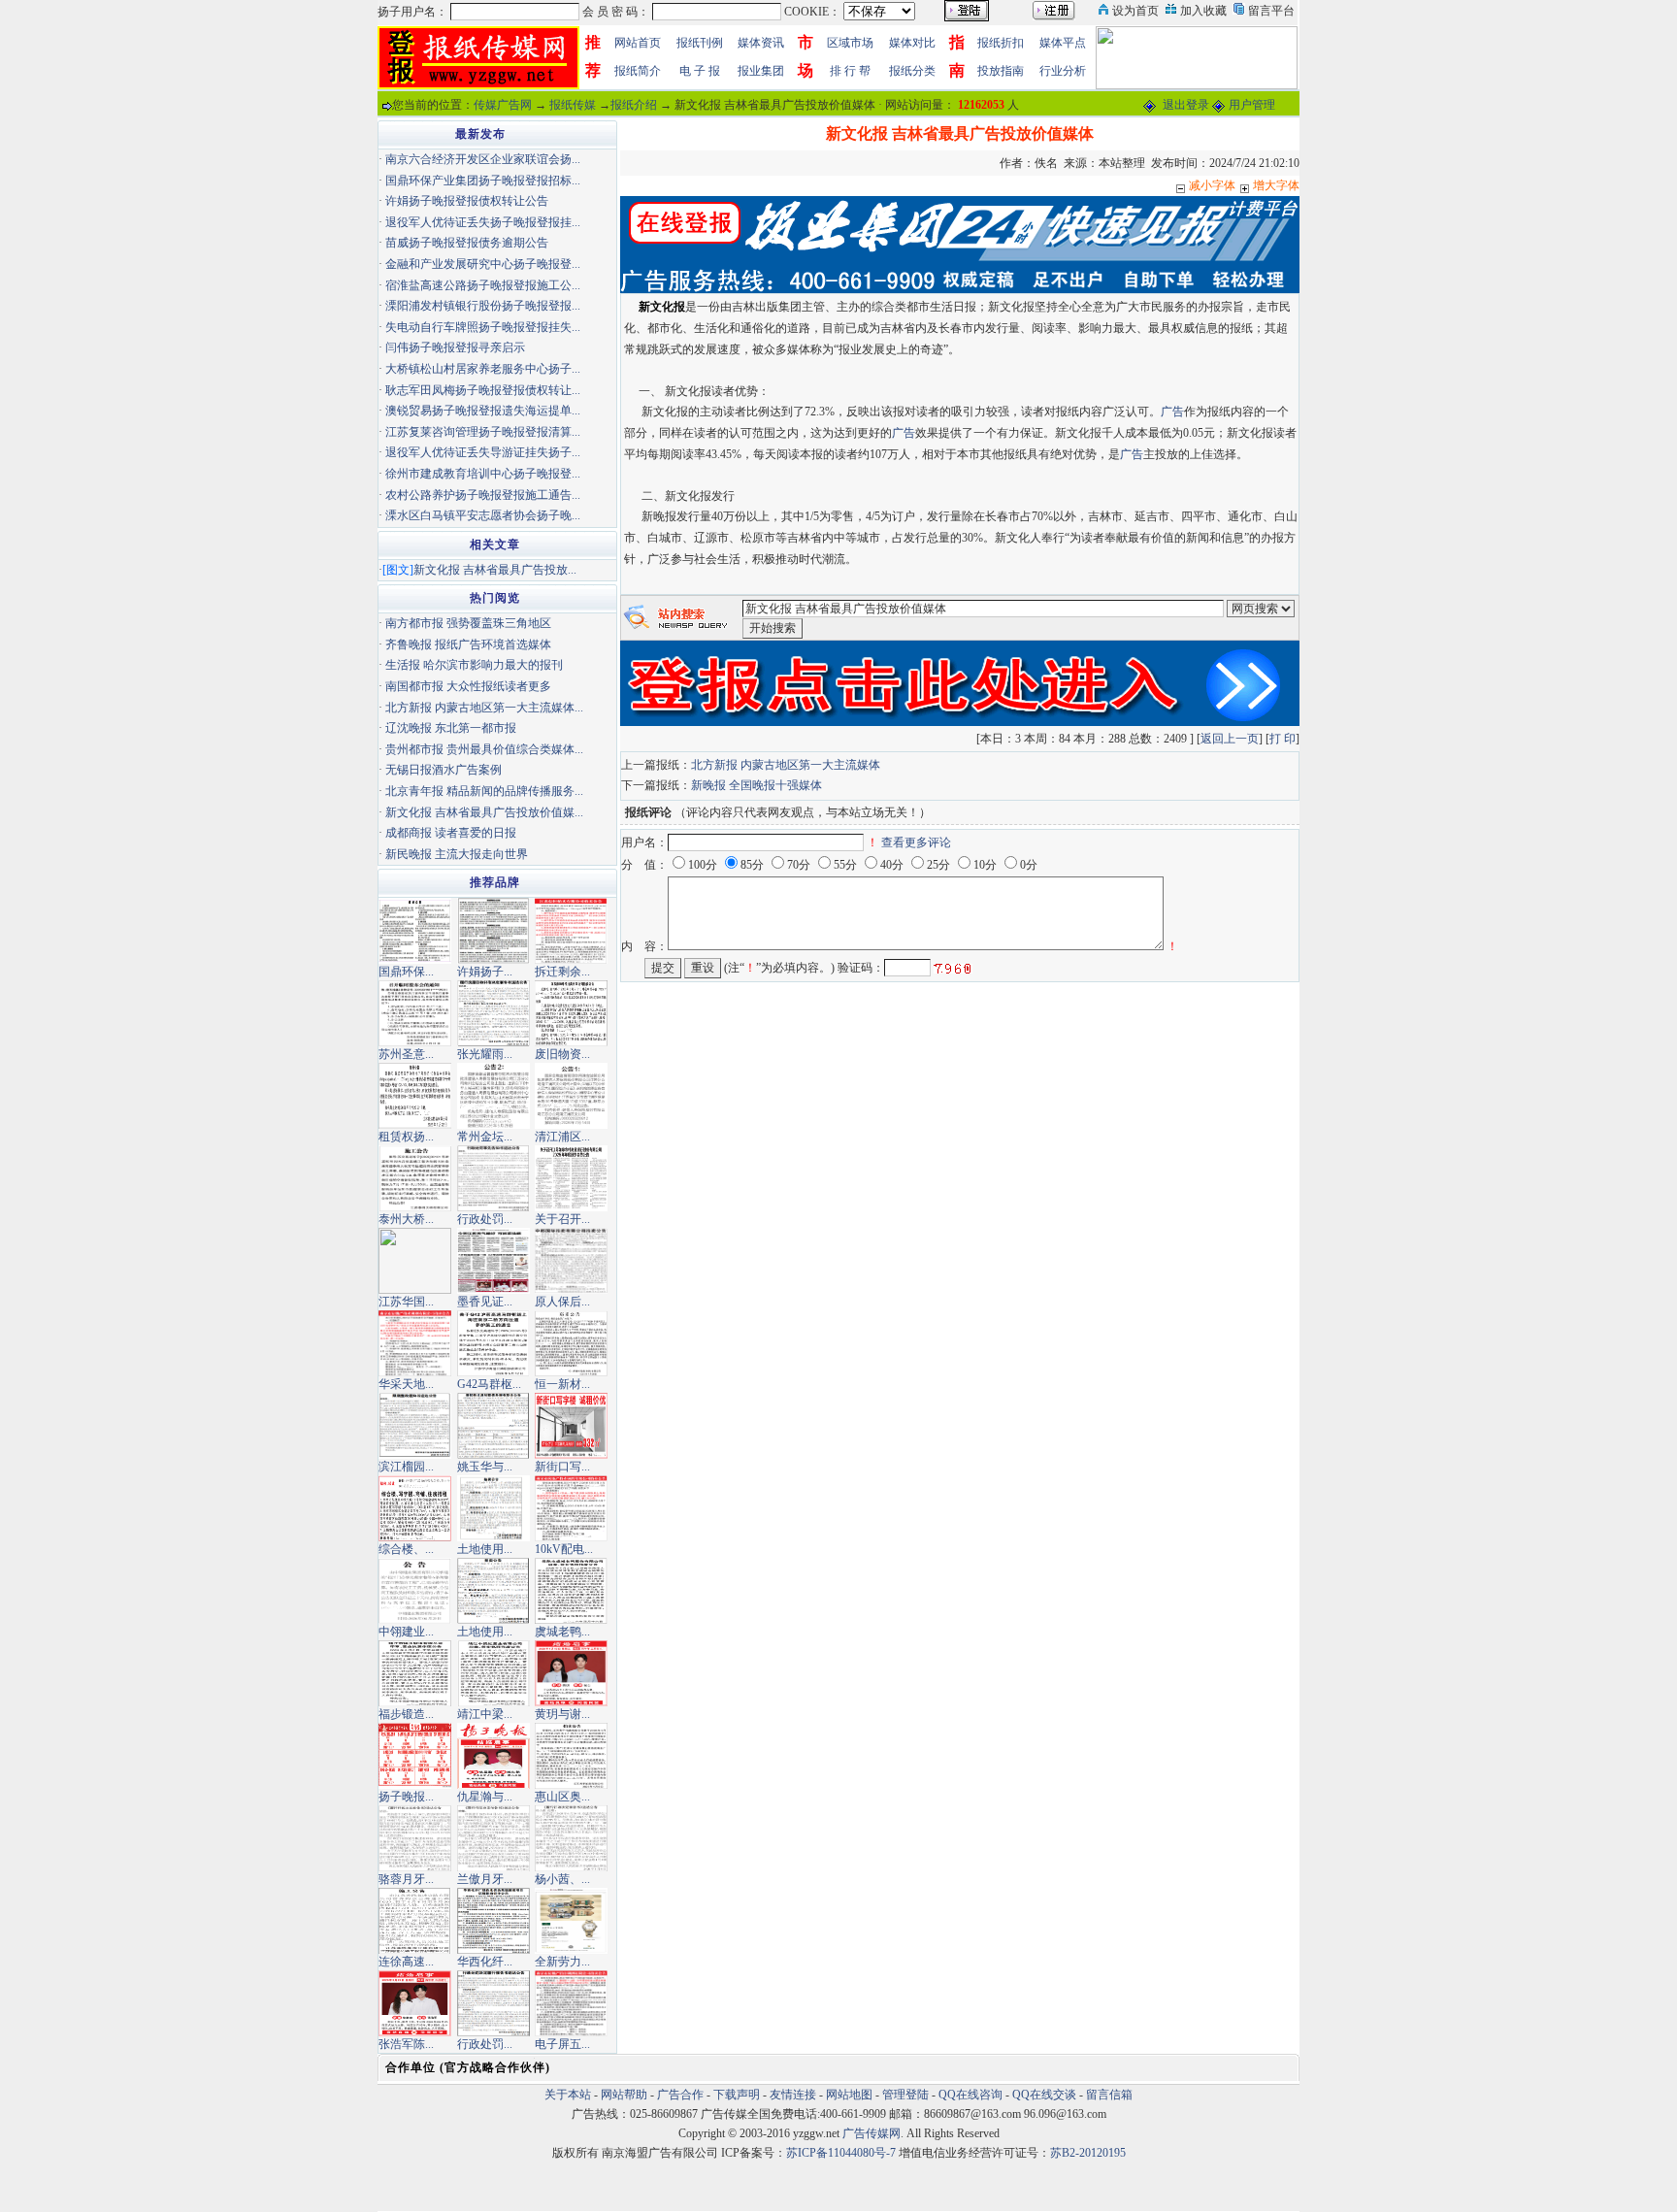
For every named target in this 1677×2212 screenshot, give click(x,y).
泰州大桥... (406, 1219)
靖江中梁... (485, 1714)
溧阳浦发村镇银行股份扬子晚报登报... (483, 306)
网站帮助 (624, 2095)
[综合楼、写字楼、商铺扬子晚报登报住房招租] (415, 1507)
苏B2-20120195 (1088, 2153)
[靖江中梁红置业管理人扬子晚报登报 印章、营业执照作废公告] (493, 1672)
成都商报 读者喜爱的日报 (451, 833)
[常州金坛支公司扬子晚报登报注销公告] (493, 1095)
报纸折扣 (1001, 43)
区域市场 (850, 43)
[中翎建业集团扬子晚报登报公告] (415, 1590)
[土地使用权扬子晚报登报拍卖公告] (493, 1590)
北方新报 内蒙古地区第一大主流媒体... (484, 708)
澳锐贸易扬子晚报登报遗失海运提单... (483, 411)
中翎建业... (406, 1632)
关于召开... (562, 1219)
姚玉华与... (485, 1467)
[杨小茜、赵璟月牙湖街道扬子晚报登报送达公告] (571, 1837)
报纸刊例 (700, 43)
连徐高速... (406, 1962)
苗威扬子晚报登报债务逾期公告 (467, 243)
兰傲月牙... (485, 1879)
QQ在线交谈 (1044, 2095)
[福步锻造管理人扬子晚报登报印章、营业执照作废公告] (415, 1672)
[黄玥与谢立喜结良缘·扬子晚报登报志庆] (571, 1672)
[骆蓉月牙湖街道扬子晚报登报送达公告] (415, 1837)
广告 (1172, 412)
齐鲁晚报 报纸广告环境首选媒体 (468, 644)
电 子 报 (700, 71)
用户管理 (1252, 105)
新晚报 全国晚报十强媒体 (756, 785)
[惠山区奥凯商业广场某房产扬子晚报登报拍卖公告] (571, 1755)
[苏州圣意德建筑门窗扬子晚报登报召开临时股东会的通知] (415, 1012)
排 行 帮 (850, 71)
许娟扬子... (485, 972)
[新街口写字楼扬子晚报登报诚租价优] (571, 1425)
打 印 (1282, 739)
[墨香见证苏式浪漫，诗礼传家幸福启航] (493, 1260)
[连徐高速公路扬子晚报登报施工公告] (415, 1920)
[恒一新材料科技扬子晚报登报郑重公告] (571, 1342)
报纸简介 (638, 71)
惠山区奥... (562, 1797)
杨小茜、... (562, 1879)
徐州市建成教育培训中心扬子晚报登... (483, 474)
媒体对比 (912, 43)
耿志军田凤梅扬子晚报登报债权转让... (483, 390)
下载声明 (737, 2095)
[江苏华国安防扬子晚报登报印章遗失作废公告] (415, 1260)
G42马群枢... (489, 1384)
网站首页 (638, 43)
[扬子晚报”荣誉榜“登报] (415, 1755)
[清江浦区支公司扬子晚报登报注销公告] (571, 1095)
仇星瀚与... (485, 1797)
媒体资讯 (761, 43)
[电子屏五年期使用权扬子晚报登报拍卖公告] (571, 2002)
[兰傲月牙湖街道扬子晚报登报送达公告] (493, 1837)
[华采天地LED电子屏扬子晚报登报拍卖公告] (415, 1342)
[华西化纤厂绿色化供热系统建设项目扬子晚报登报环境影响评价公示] (493, 1920)
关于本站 (568, 2095)
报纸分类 (912, 71)
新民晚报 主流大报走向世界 (457, 854)
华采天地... (406, 1384)
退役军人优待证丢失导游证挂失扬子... (483, 452)
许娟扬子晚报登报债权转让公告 (467, 201)
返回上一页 (1230, 739)
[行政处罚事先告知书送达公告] (493, 1177)
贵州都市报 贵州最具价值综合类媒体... (484, 749)
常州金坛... (485, 1137)
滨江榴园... (406, 1467)
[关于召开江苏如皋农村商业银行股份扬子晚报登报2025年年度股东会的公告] (571, 1177)
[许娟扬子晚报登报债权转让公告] (493, 930)
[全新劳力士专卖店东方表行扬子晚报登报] (571, 1920)
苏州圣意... (406, 1054)
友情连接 (793, 2095)
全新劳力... (562, 1962)
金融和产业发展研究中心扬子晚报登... (483, 264)
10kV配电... (564, 1549)
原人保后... (562, 1302)
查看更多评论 (916, 842)
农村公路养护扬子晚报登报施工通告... (483, 495)
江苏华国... (406, 1302)
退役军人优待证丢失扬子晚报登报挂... (483, 222)
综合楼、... (406, 1549)
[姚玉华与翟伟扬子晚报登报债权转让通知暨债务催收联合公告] (493, 1425)
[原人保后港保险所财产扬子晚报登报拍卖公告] (571, 1260)
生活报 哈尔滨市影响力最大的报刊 (474, 665)
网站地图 (849, 2095)
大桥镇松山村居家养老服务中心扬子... (483, 369)
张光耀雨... (485, 1054)
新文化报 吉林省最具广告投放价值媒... (484, 812)
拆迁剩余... (562, 972)
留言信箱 (1109, 2095)
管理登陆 (905, 2095)
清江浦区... (562, 1137)
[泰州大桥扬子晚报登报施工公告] (415, 1177)
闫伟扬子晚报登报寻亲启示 (455, 347)
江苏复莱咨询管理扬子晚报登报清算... (483, 432)
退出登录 (1186, 105)
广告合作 (680, 2095)
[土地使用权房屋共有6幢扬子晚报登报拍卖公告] (493, 1507)
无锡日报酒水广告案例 (444, 770)
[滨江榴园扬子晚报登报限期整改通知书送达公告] (415, 1425)
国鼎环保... (406, 972)
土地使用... (485, 1549)
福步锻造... (406, 1714)
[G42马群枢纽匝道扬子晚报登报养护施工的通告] (493, 1342)
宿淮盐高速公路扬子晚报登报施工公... (483, 285)
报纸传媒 (573, 105)
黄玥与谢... (562, 1714)
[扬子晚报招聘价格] (1197, 56)
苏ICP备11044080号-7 (841, 2153)
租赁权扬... (406, 1137)
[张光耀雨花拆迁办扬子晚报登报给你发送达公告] (493, 1012)
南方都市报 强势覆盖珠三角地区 (468, 623)
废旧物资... (562, 1054)
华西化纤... (485, 1962)
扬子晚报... (406, 1797)
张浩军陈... (406, 2044)
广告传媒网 (871, 2133)
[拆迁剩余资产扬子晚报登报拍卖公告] (571, 930)
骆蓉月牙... (406, 1879)
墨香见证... (485, 1302)
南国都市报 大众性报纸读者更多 (468, 686)
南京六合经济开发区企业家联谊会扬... (483, 159)
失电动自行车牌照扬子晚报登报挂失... (483, 327)
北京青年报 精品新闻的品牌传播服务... (484, 791)
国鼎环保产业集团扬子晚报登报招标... (483, 181)
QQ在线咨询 (972, 2095)
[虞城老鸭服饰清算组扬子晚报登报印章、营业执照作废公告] (571, 1590)
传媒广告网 (503, 105)
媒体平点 (1063, 43)
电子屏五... (562, 2044)
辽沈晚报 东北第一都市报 (451, 728)
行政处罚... (485, 1219)
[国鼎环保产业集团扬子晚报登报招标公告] (415, 930)
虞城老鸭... (562, 1632)
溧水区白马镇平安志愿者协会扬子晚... (483, 515)
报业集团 (761, 71)
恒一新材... (562, 1384)
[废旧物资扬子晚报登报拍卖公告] (571, 1012)
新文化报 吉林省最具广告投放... (495, 570)
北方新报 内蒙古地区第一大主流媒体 (786, 765)
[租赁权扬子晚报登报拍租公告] (415, 1095)
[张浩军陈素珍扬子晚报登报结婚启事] (415, 2002)
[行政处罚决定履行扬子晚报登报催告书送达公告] (493, 2002)
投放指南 (1001, 71)
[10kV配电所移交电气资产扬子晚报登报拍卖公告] (571, 1507)
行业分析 (1063, 71)
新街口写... (562, 1467)
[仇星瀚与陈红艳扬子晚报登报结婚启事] (493, 1755)
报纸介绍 (634, 105)
